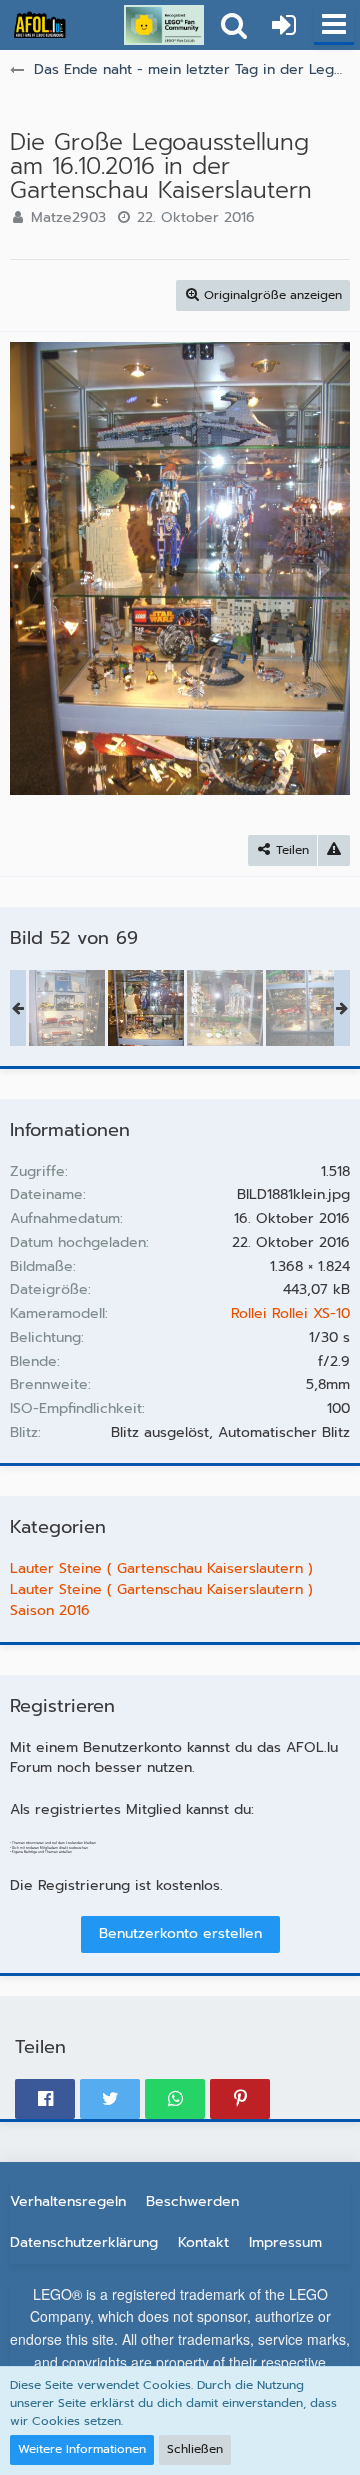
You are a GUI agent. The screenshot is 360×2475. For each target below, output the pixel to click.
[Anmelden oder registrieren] (284, 25)
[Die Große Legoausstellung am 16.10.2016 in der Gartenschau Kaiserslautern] (67, 1008)
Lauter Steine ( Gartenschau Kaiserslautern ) (161, 1568)
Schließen (195, 2449)
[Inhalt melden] (334, 850)
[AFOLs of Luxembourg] (40, 25)
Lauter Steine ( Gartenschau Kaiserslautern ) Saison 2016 (161, 1600)
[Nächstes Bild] (320, 568)
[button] (334, 25)
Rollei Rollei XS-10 (290, 1313)
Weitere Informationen (82, 2449)
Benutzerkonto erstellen (180, 1933)
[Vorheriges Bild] (40, 568)
